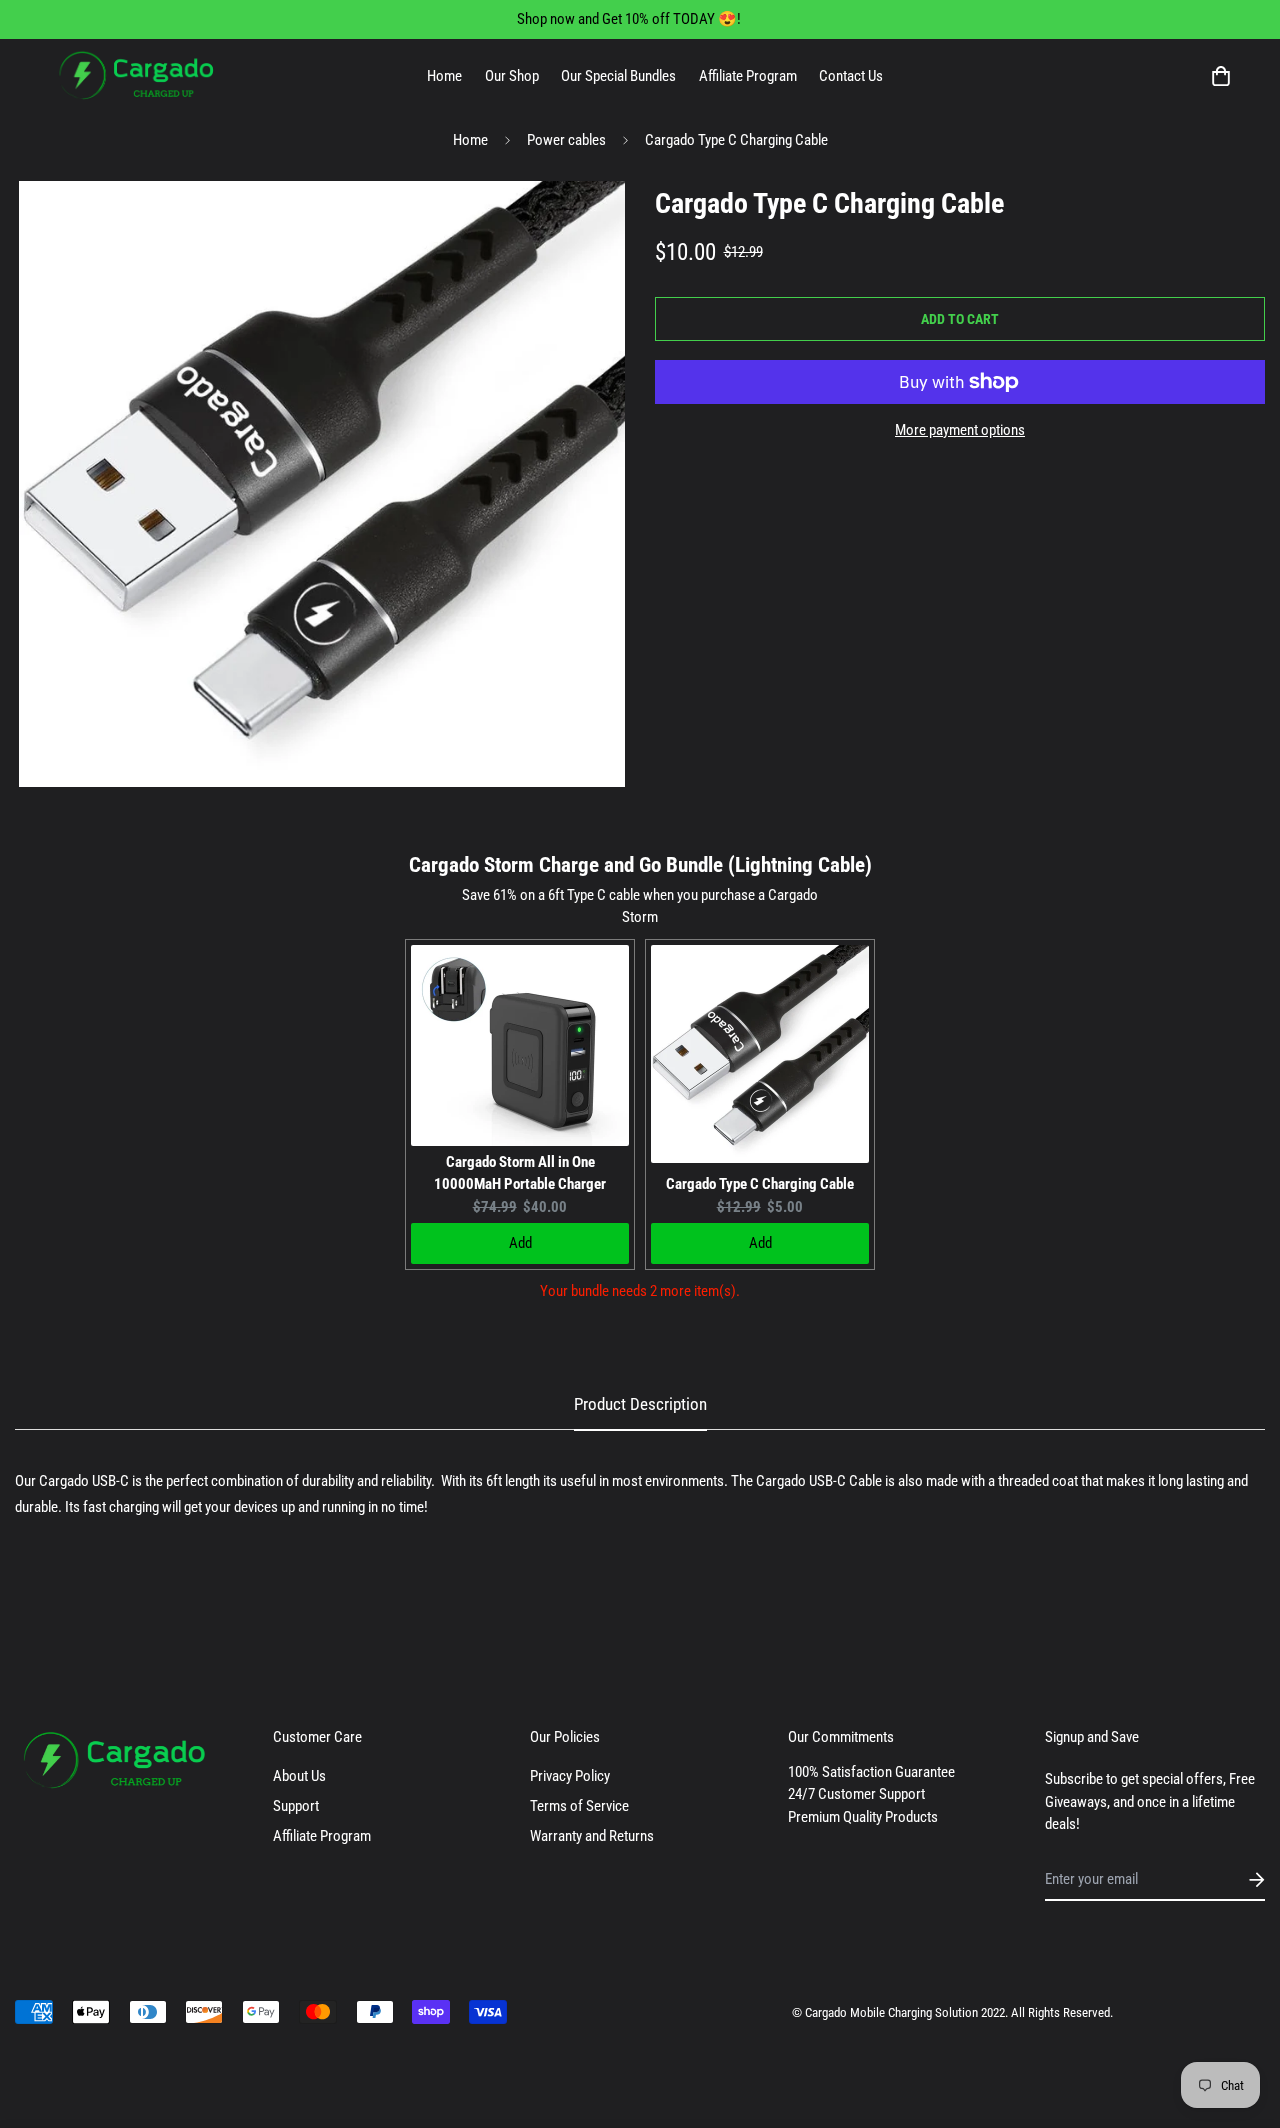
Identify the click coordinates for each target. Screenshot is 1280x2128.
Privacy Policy (570, 1776)
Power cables (566, 140)
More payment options (960, 430)
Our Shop (512, 76)
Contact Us (851, 76)
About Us (299, 1776)
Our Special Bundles (618, 76)
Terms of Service (579, 1806)
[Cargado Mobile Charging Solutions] (137, 76)
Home (444, 76)
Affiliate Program (748, 76)
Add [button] (520, 1243)
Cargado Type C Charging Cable (760, 1184)
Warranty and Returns (592, 1836)
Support (296, 1806)
